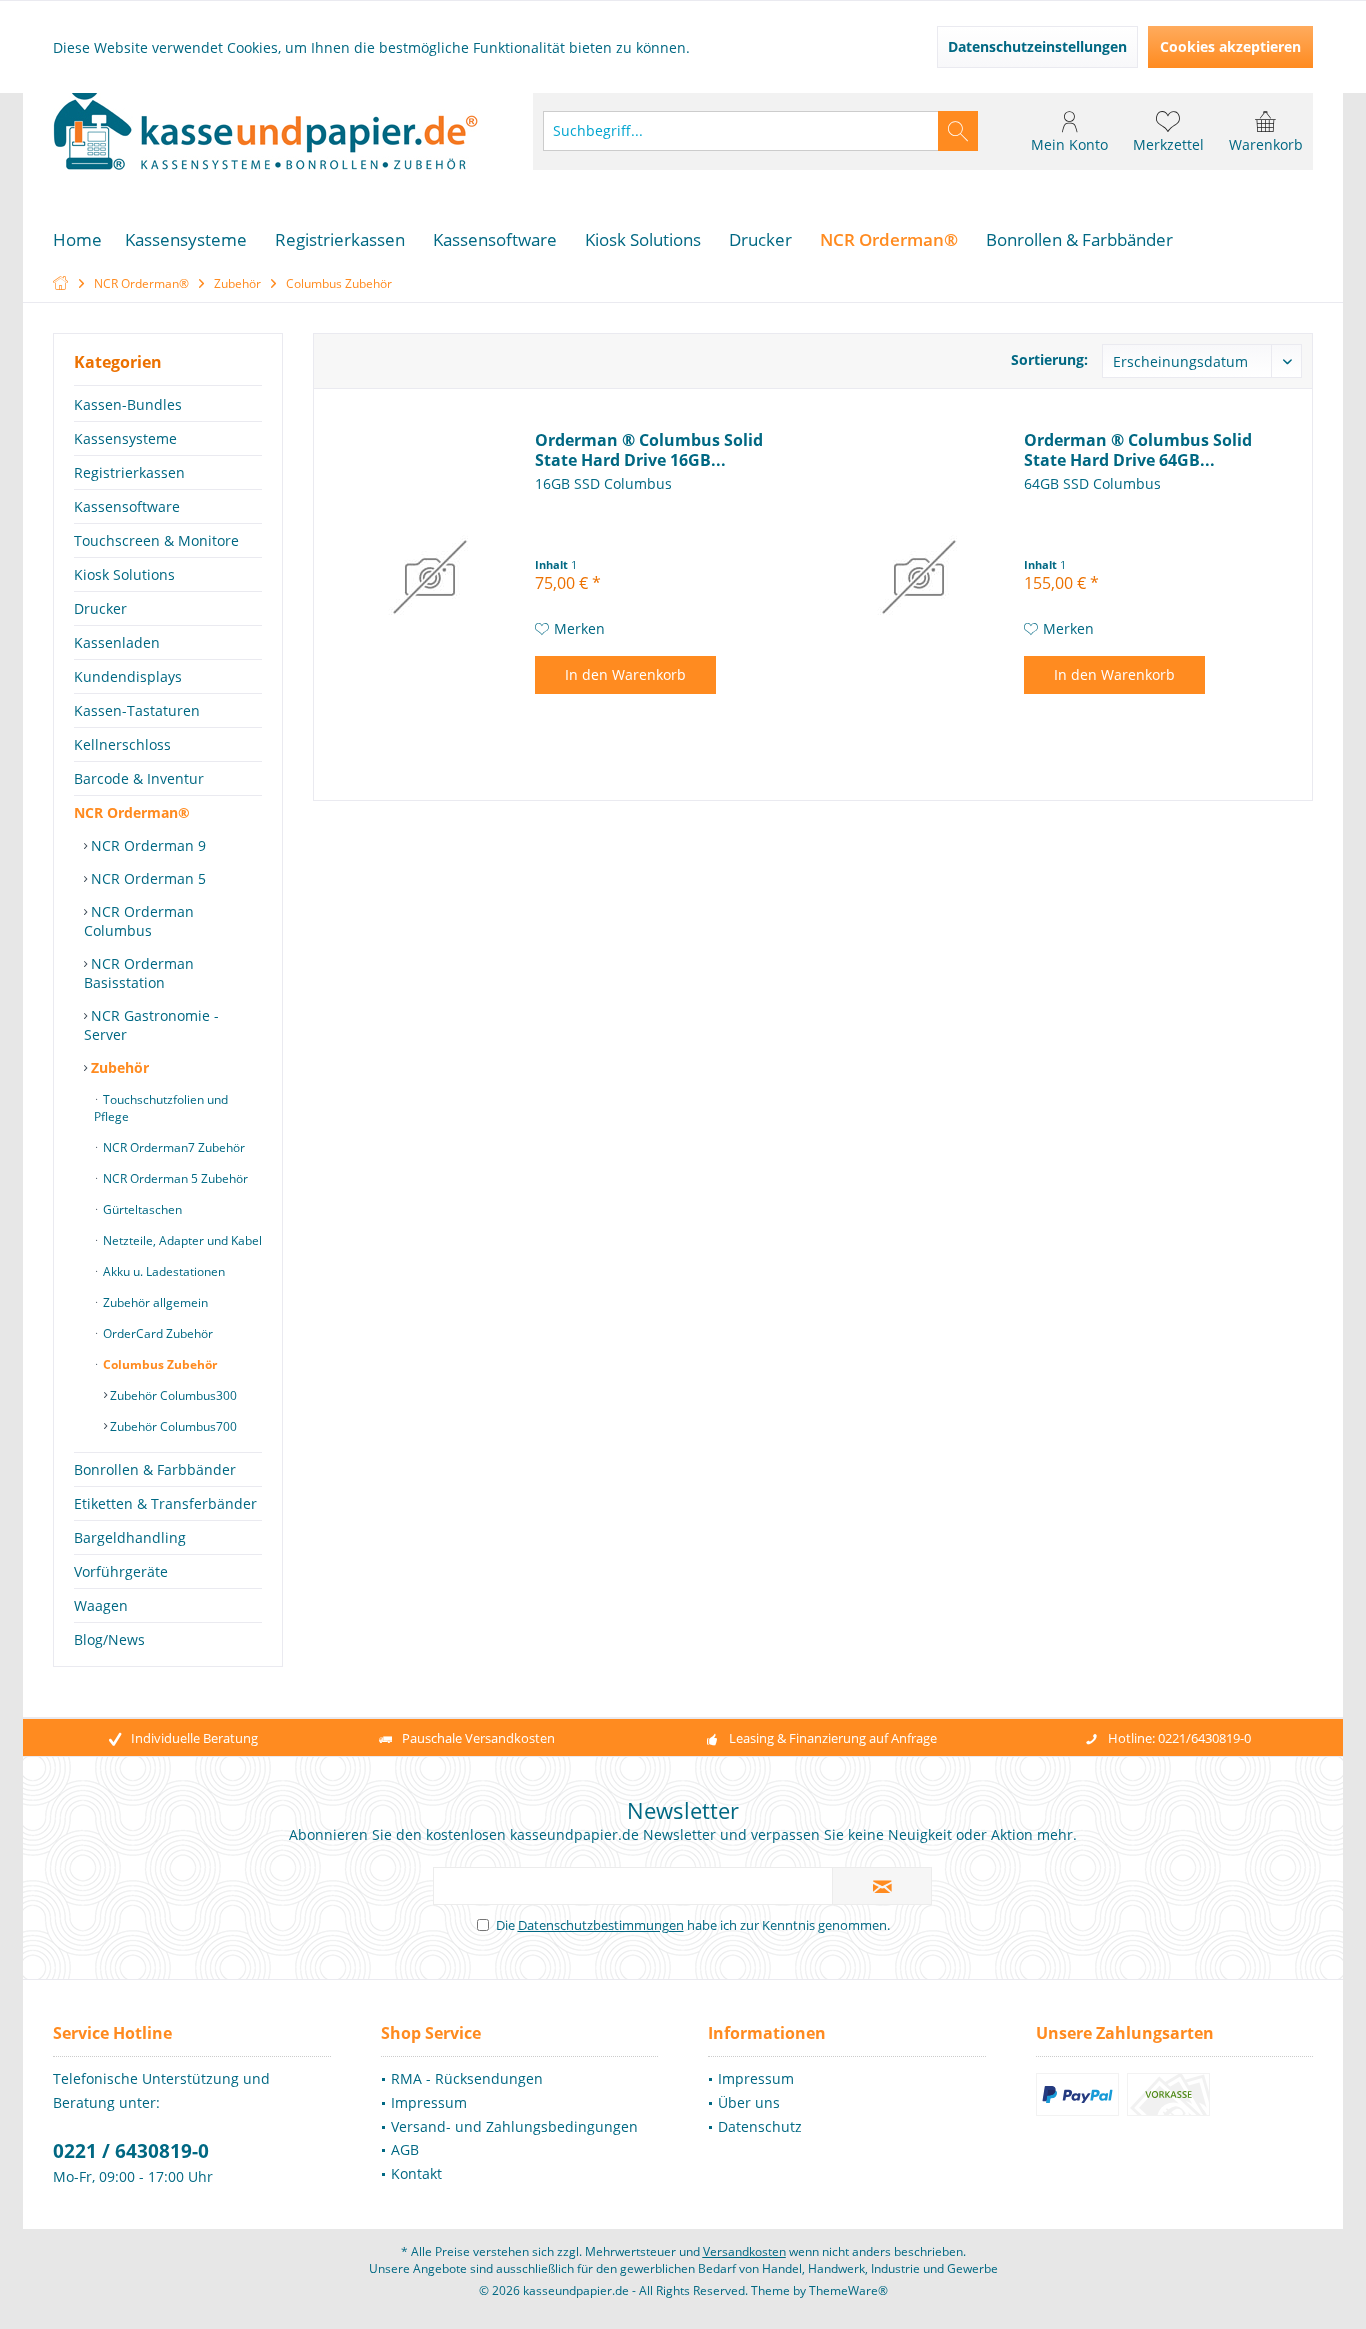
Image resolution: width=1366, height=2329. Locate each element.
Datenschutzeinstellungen (1037, 46)
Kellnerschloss (122, 744)
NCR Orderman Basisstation (139, 973)
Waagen (101, 1605)
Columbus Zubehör (158, 1364)
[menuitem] (1266, 131)
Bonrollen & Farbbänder (155, 1469)
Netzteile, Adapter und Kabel (181, 1240)
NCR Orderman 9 (146, 845)
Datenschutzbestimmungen (601, 1925)
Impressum (429, 2102)
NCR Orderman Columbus (139, 921)
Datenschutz (760, 2126)
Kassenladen (117, 642)
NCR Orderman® (132, 812)
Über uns (749, 2102)
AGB (405, 2149)
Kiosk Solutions (124, 574)
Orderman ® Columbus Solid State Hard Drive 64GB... (1138, 450)
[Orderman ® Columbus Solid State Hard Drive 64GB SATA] (919, 577)
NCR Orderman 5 (146, 878)
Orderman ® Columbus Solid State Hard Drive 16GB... (649, 450)
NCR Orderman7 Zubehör (172, 1147)
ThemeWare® (848, 2290)
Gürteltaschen (141, 1209)
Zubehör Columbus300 (172, 1395)
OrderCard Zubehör (156, 1333)
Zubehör (118, 1067)
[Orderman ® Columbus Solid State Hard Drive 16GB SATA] (430, 577)
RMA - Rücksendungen (467, 2078)
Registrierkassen (129, 472)
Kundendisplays (128, 676)
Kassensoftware (127, 506)
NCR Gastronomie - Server (151, 1025)
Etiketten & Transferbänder (165, 1503)
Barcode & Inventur (139, 778)
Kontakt (416, 2173)
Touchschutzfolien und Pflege (161, 1108)
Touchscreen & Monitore (156, 540)
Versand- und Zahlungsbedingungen (514, 2126)
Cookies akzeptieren (1230, 46)
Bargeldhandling (130, 1537)
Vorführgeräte (121, 1571)
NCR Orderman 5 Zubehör (174, 1178)
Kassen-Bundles (128, 404)
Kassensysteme (125, 438)
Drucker (100, 608)
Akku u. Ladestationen (162, 1271)
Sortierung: (1049, 359)
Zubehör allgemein (154, 1302)
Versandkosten (744, 2251)
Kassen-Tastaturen (137, 710)
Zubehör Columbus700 (172, 1426)
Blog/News (109, 1639)
